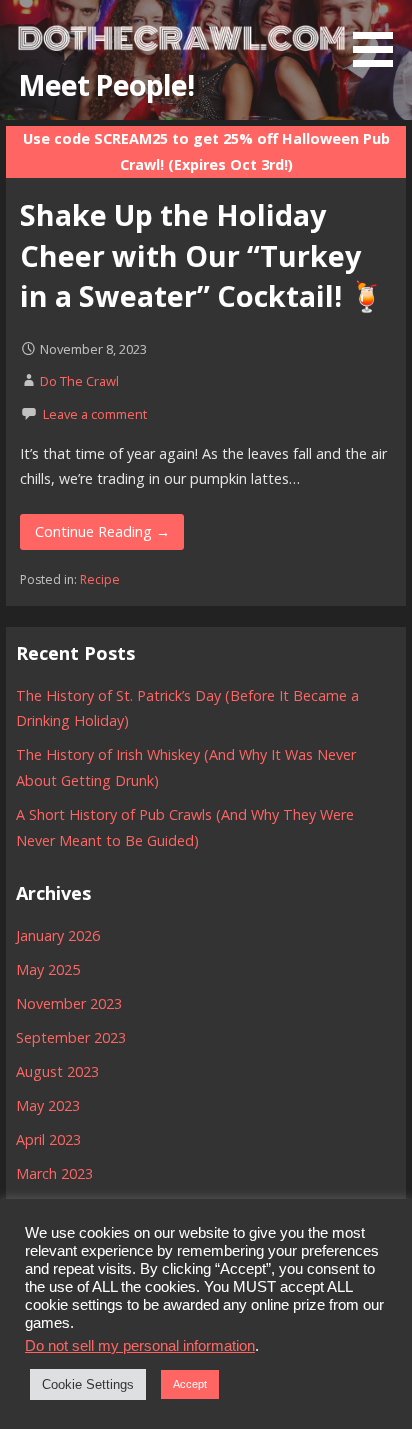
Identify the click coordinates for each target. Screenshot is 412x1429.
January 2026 (58, 935)
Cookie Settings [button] (88, 1384)
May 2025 (48, 969)
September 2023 (71, 1037)
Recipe (100, 579)
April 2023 (48, 1139)
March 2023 (54, 1173)
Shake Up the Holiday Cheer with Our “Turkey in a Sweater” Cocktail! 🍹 (202, 255)
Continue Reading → (102, 531)
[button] (380, 37)
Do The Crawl (79, 381)
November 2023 (69, 1003)
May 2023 (48, 1105)
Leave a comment (95, 414)
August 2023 (57, 1071)
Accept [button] (190, 1384)
